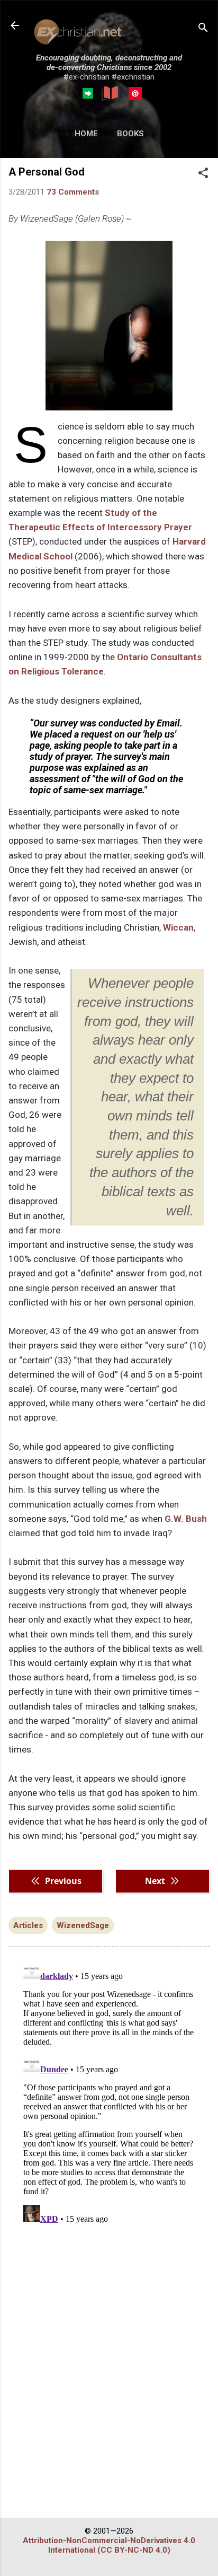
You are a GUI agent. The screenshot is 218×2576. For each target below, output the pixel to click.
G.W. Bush (186, 1519)
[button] (203, 174)
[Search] (203, 29)
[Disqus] (109, 2090)
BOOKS (130, 134)
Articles (28, 1925)
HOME (86, 134)
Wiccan (178, 927)
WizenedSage (83, 1925)
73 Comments (73, 192)
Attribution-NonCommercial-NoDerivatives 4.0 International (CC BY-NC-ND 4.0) (109, 2545)
